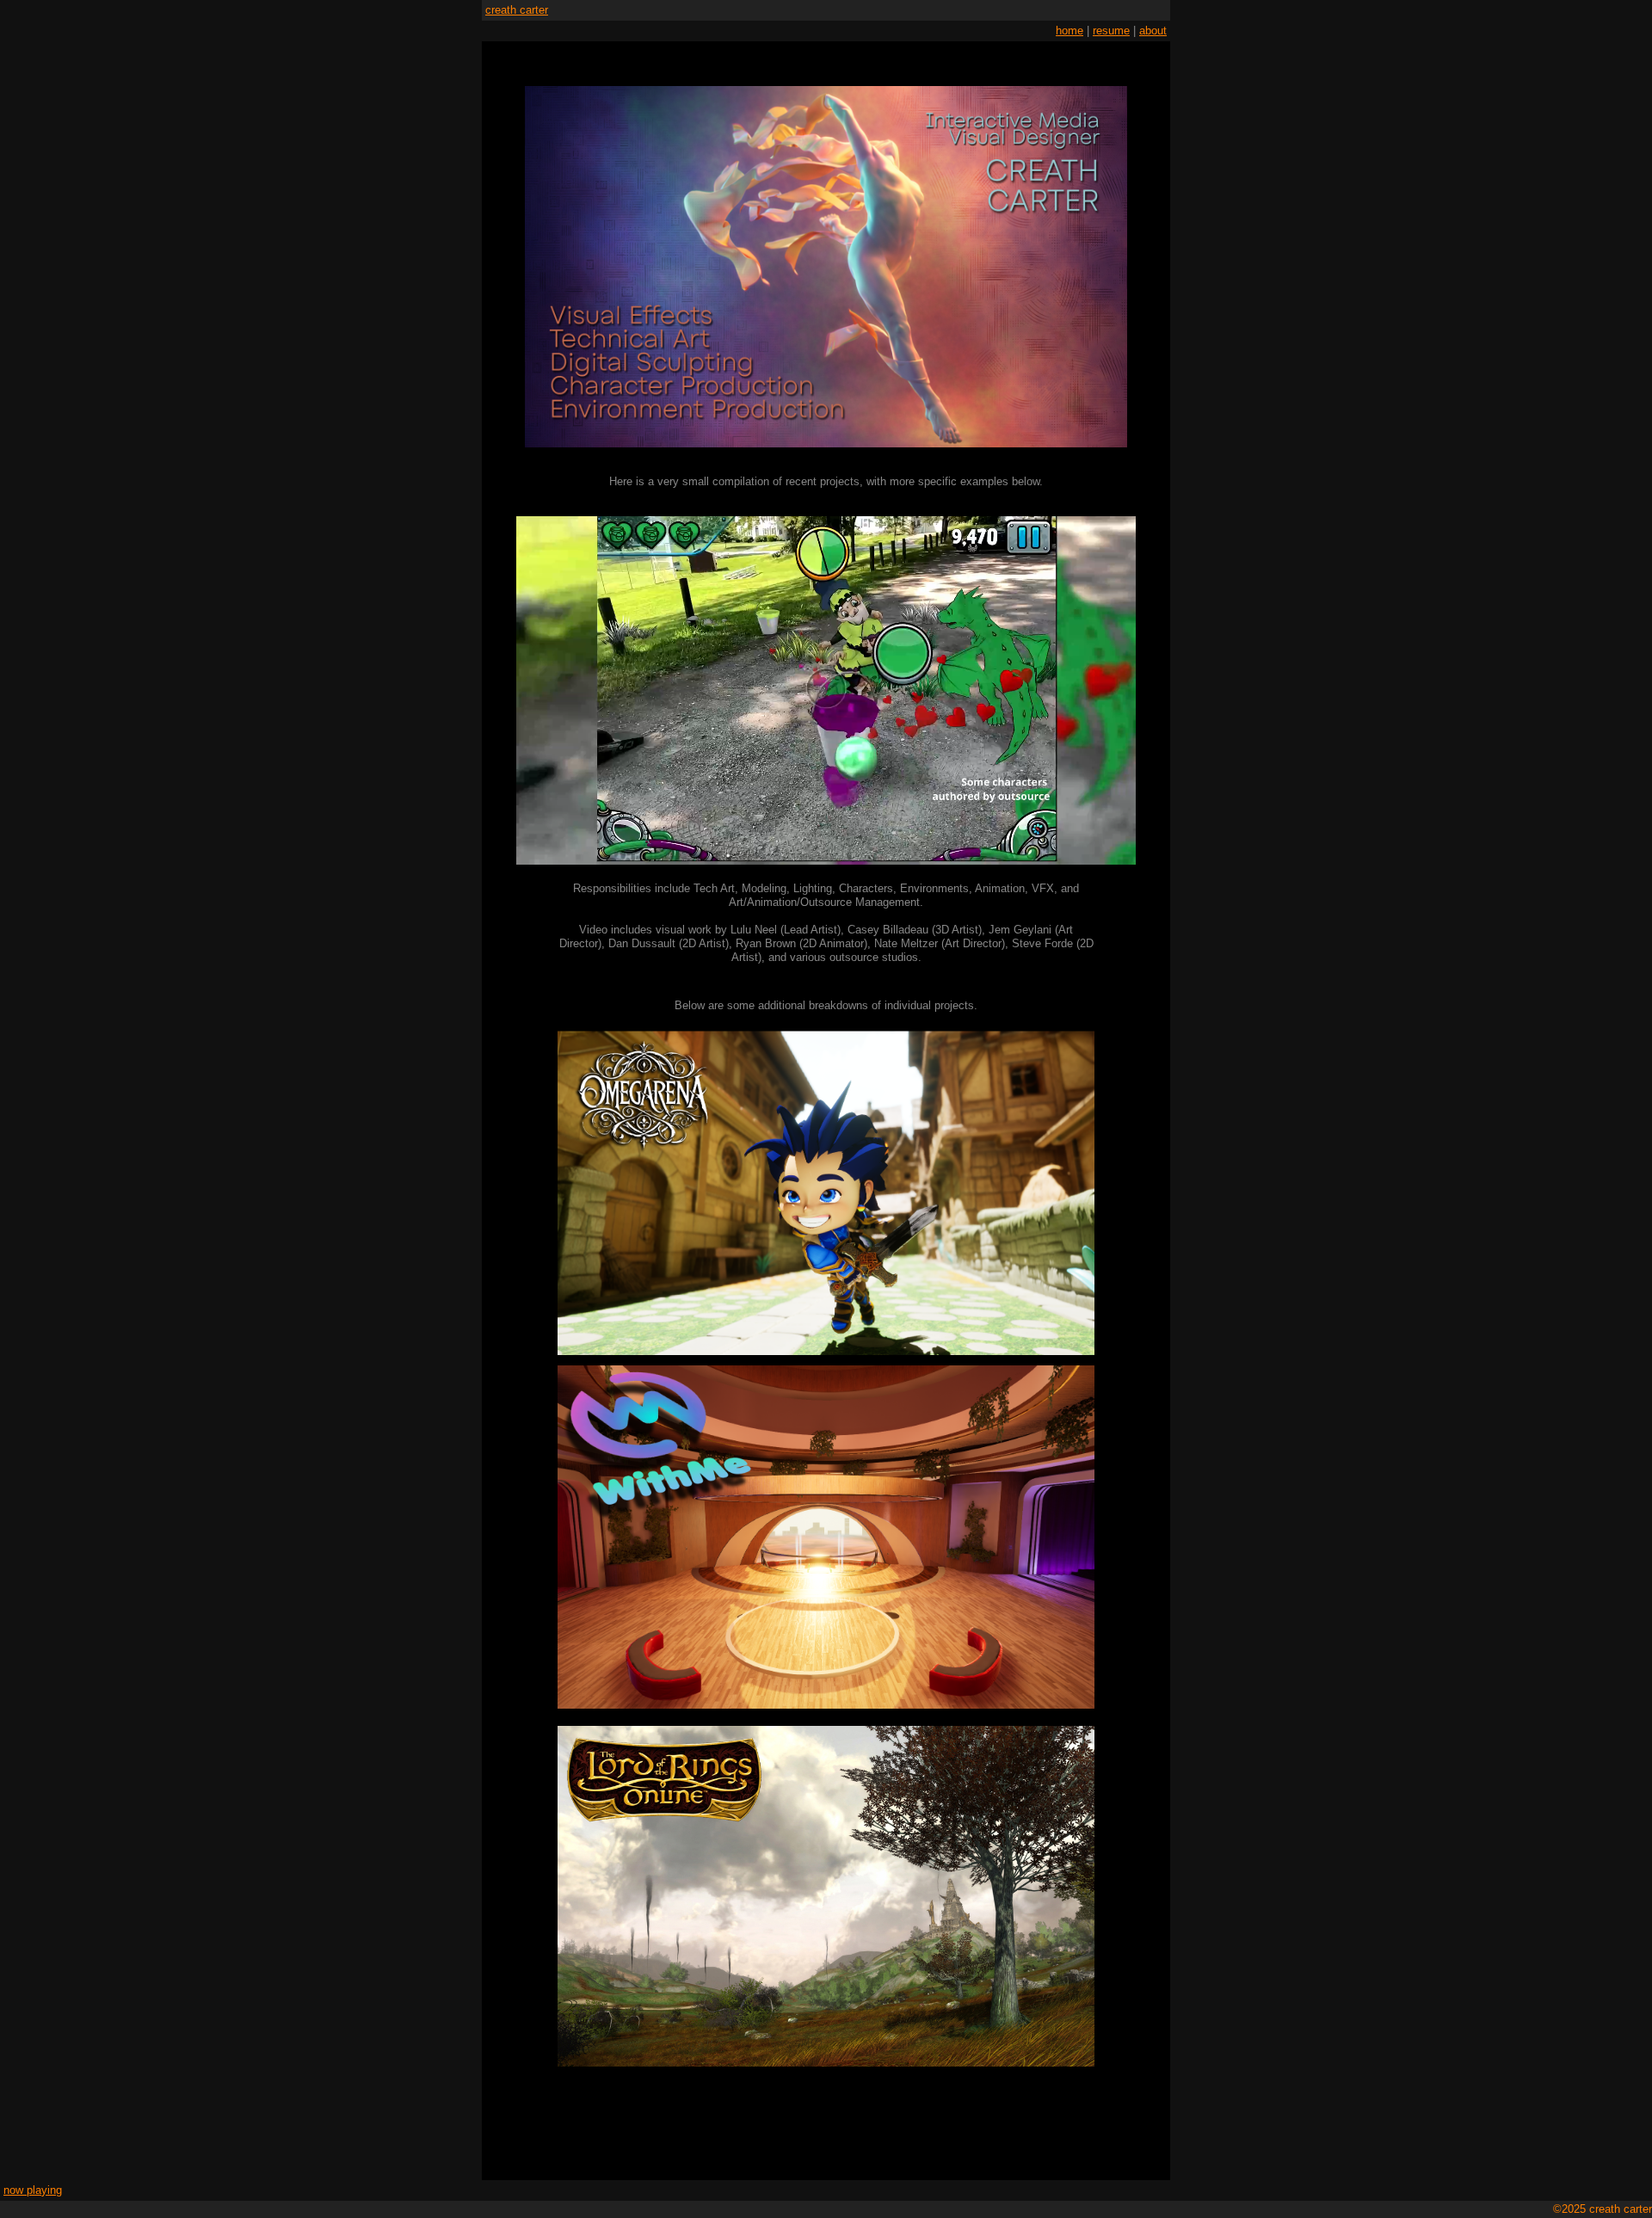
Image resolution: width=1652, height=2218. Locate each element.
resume (1111, 31)
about (1153, 31)
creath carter (517, 10)
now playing (33, 2190)
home (1069, 31)
